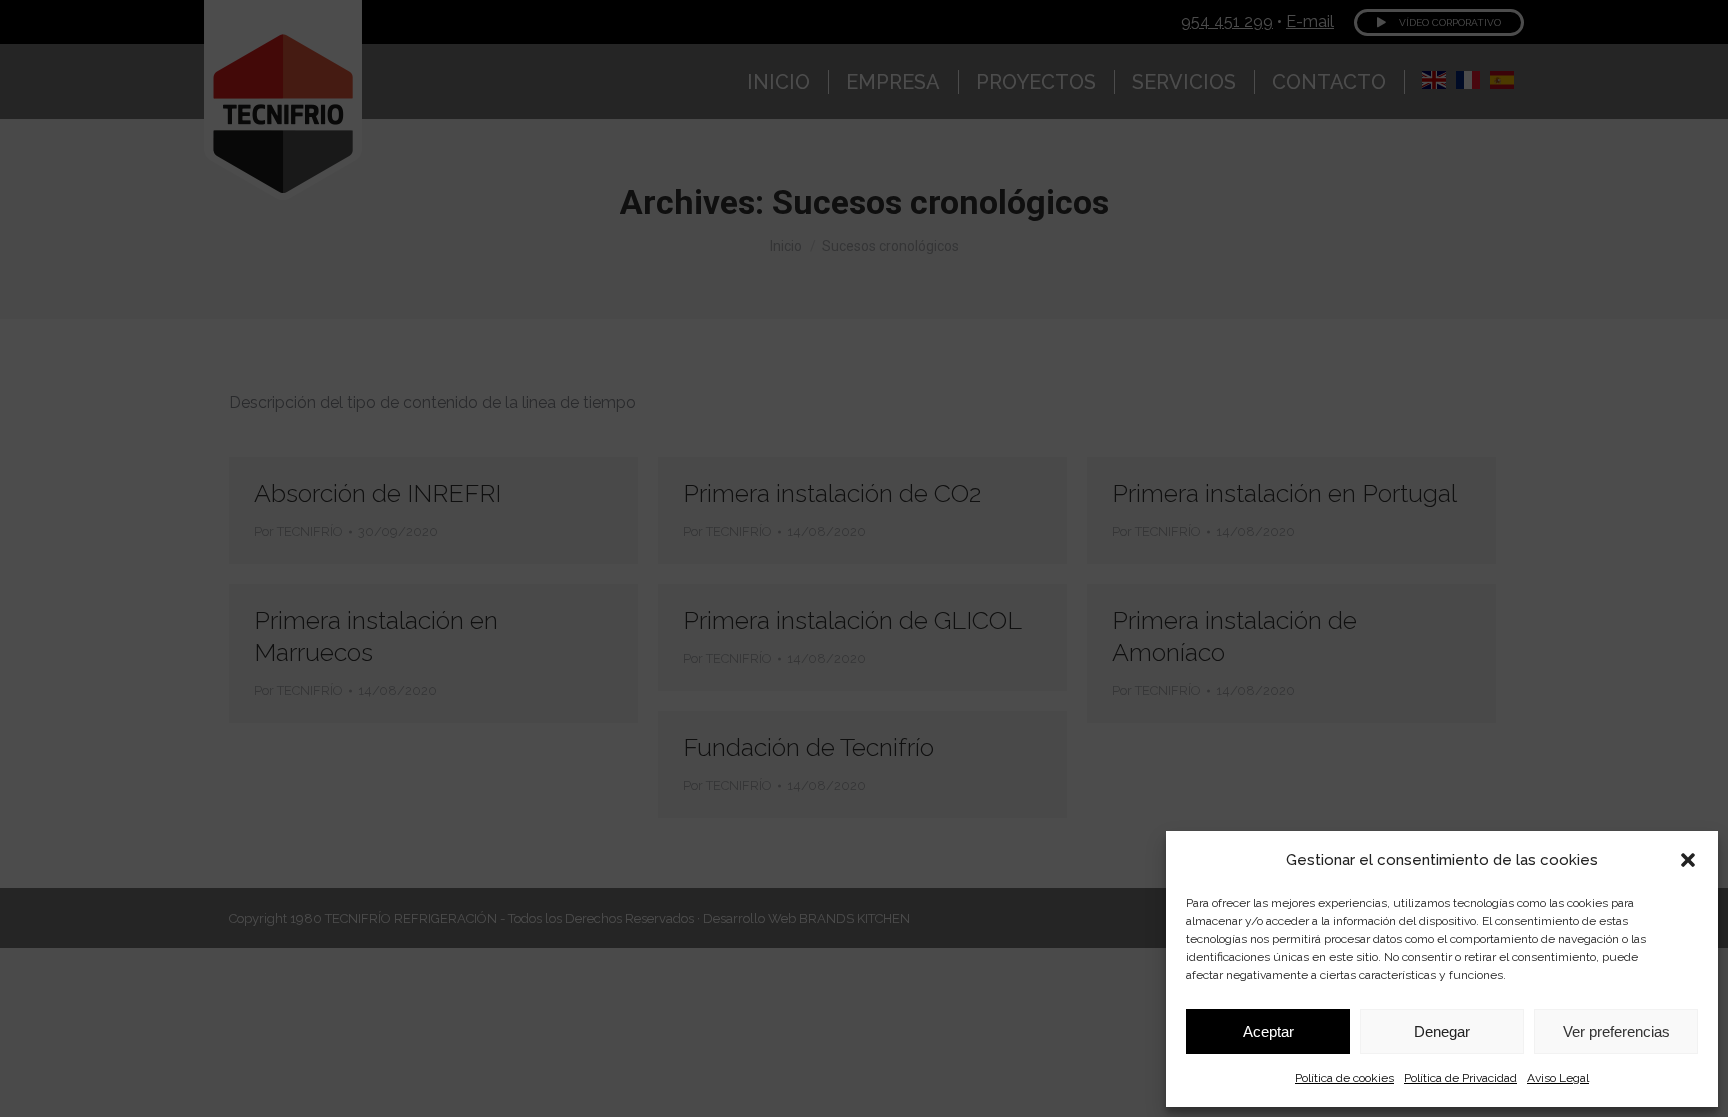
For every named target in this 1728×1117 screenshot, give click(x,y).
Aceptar (1268, 1031)
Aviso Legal (1558, 1078)
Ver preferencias (1616, 1031)
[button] (1688, 860)
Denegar (1442, 1031)
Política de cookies (1344, 1078)
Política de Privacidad (1460, 1078)
